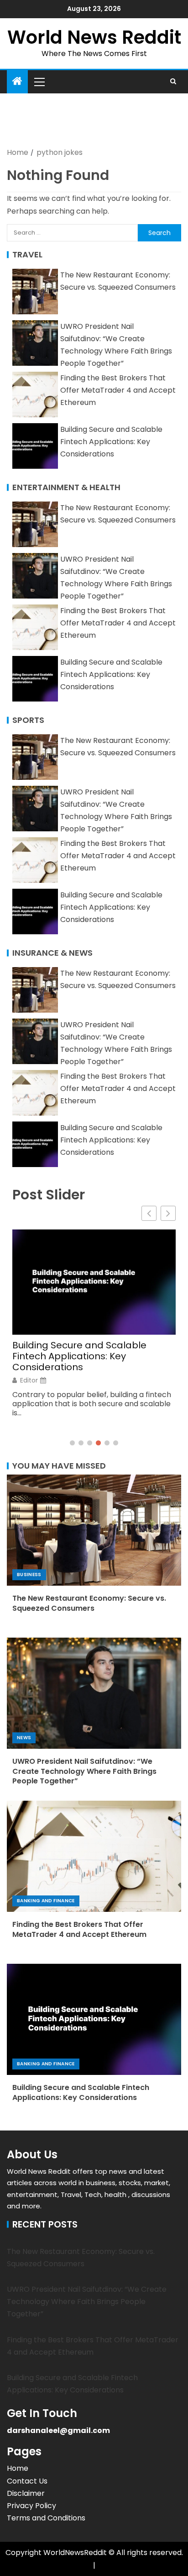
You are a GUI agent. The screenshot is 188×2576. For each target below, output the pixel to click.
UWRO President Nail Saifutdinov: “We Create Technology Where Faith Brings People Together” (84, 1771)
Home (18, 2468)
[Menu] (39, 82)
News (24, 1738)
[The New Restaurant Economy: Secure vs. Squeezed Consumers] (94, 1530)
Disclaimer (26, 2493)
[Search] (173, 82)
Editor (29, 1380)
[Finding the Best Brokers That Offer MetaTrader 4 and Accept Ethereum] (94, 1856)
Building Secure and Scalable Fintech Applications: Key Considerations (111, 442)
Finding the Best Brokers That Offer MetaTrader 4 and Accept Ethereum (118, 390)
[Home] (17, 82)
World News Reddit (94, 37)
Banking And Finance (46, 1901)
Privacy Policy (31, 2506)
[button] (39, 82)
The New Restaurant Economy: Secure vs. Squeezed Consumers (89, 1603)
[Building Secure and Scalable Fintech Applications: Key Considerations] (94, 2019)
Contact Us (27, 2481)
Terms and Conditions (46, 2518)
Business (29, 1575)
